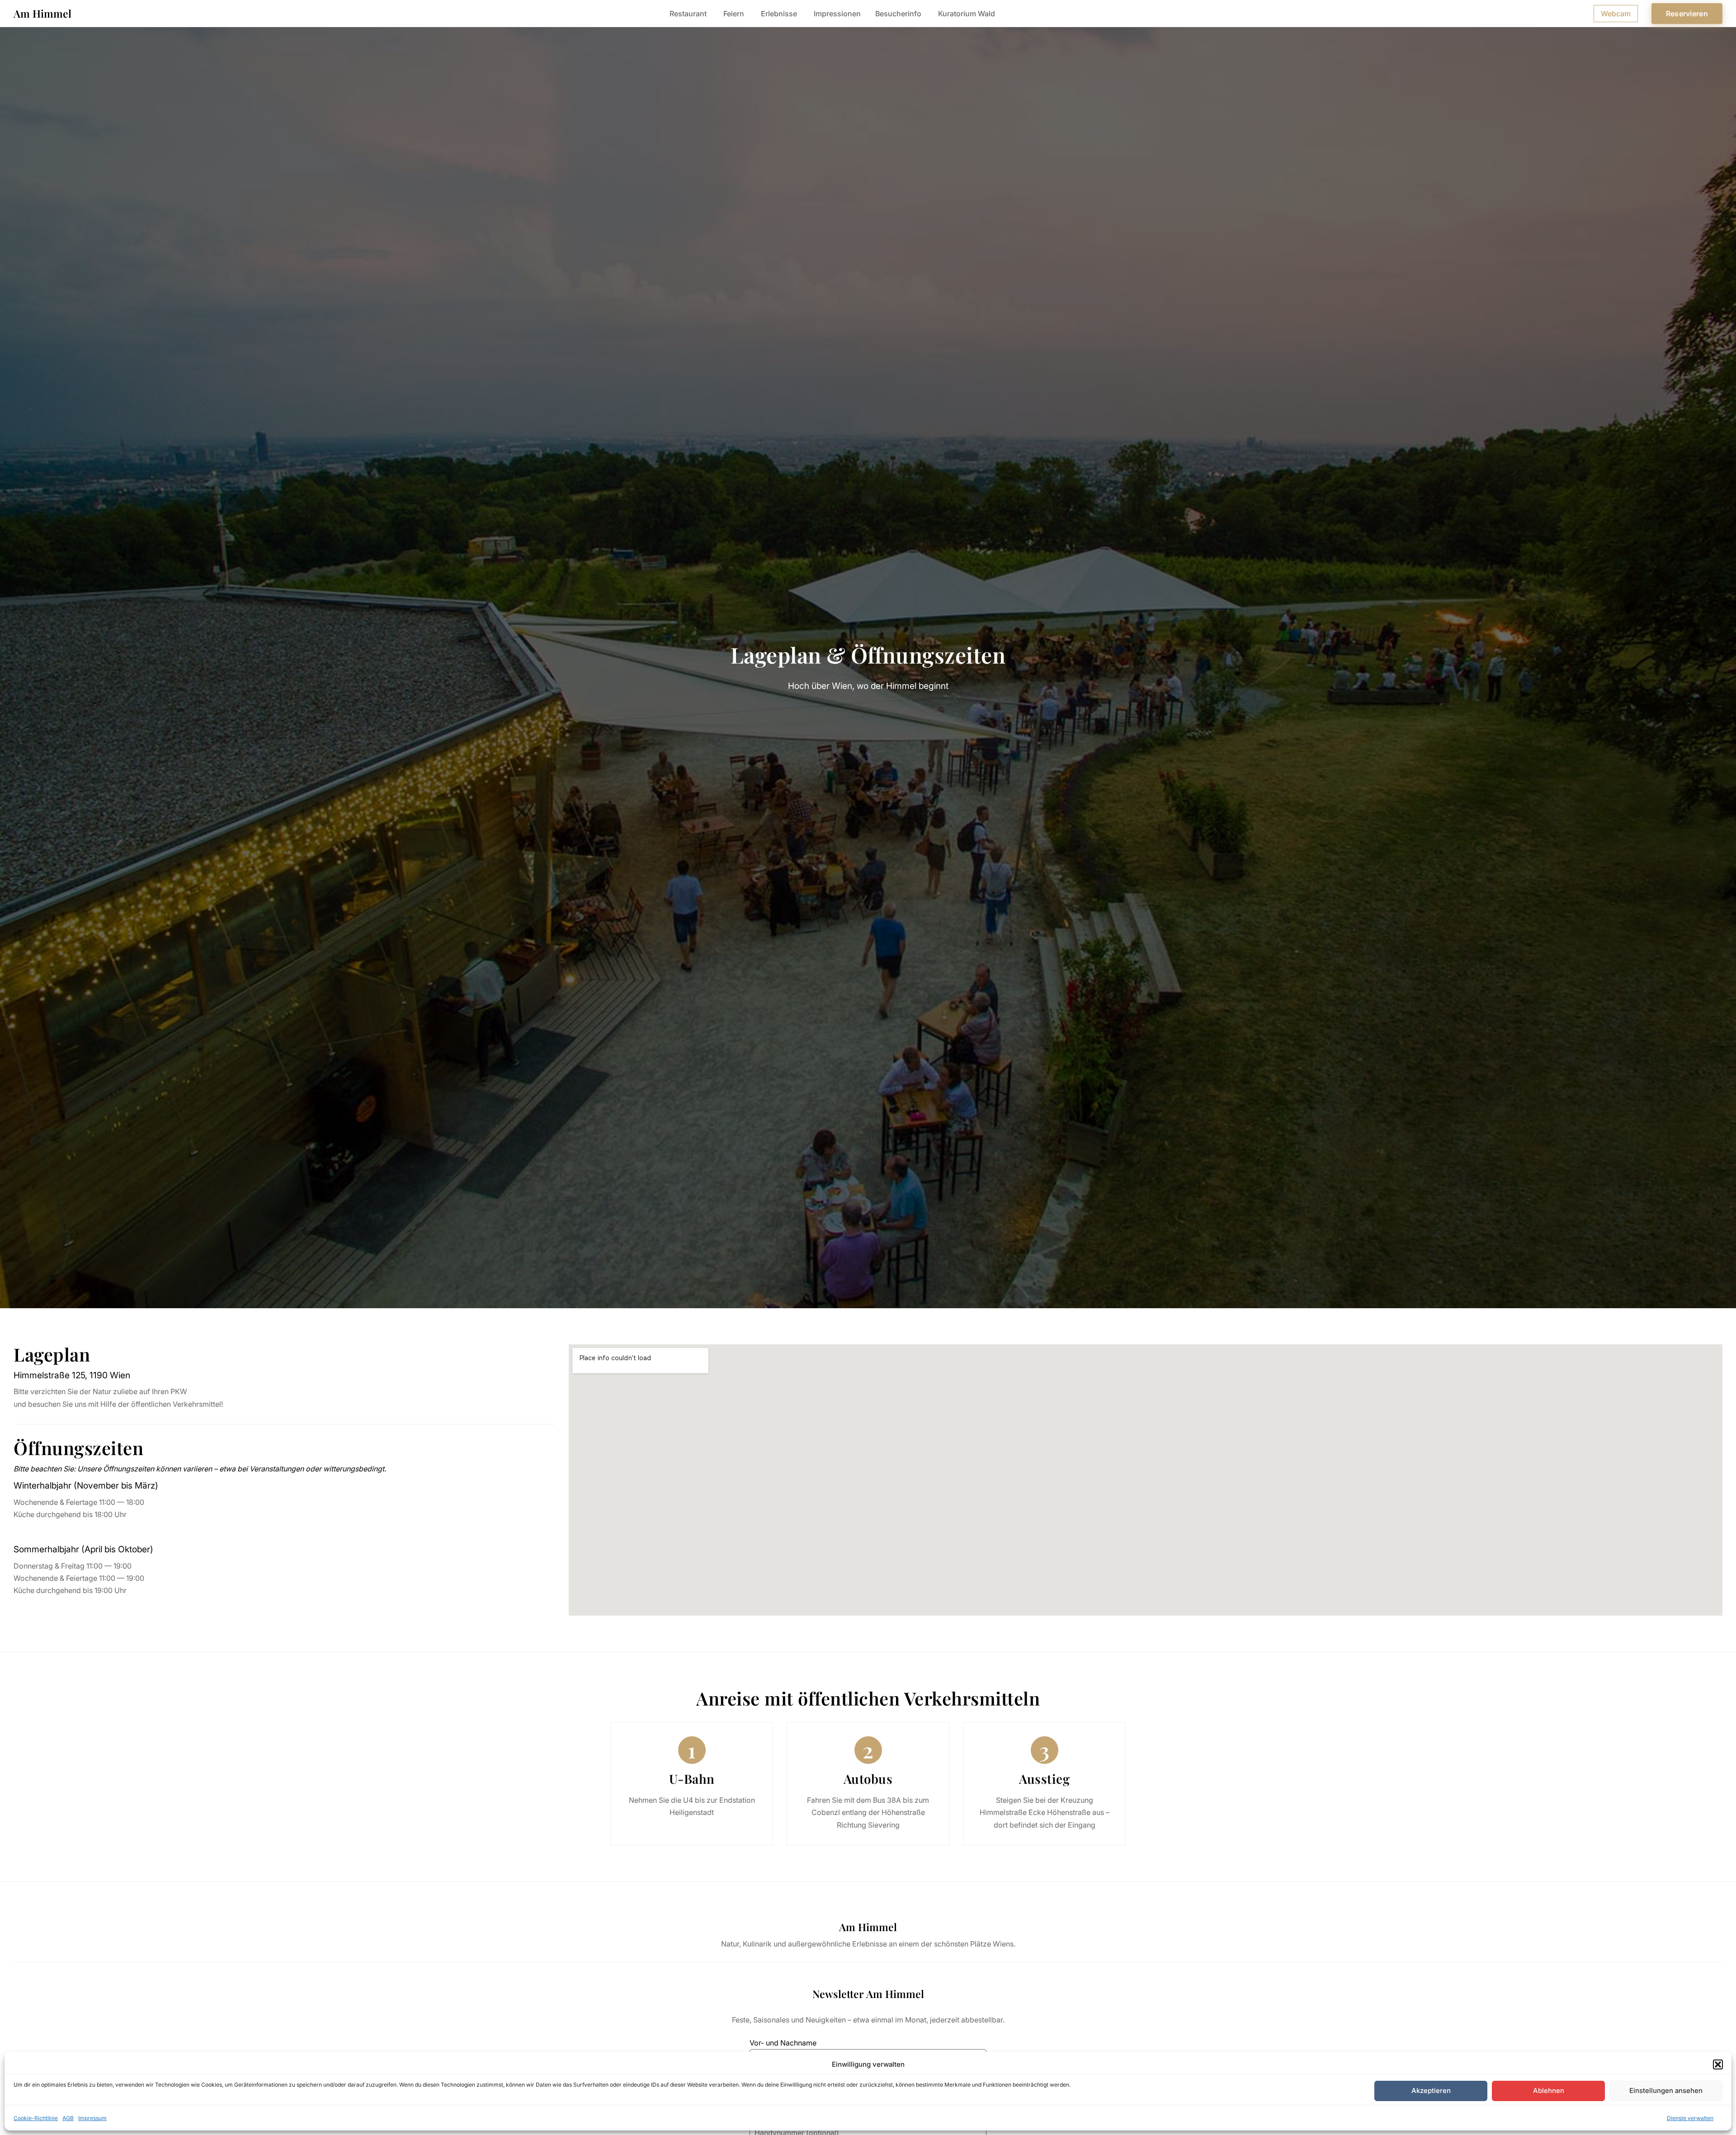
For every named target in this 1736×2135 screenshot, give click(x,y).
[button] (1718, 2064)
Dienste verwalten (1690, 2118)
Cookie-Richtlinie (36, 2118)
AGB (68, 2118)
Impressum (92, 2118)
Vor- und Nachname (783, 2043)
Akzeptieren (1431, 2090)
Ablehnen (1549, 2090)
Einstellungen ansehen (1666, 2090)
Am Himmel (42, 13)
